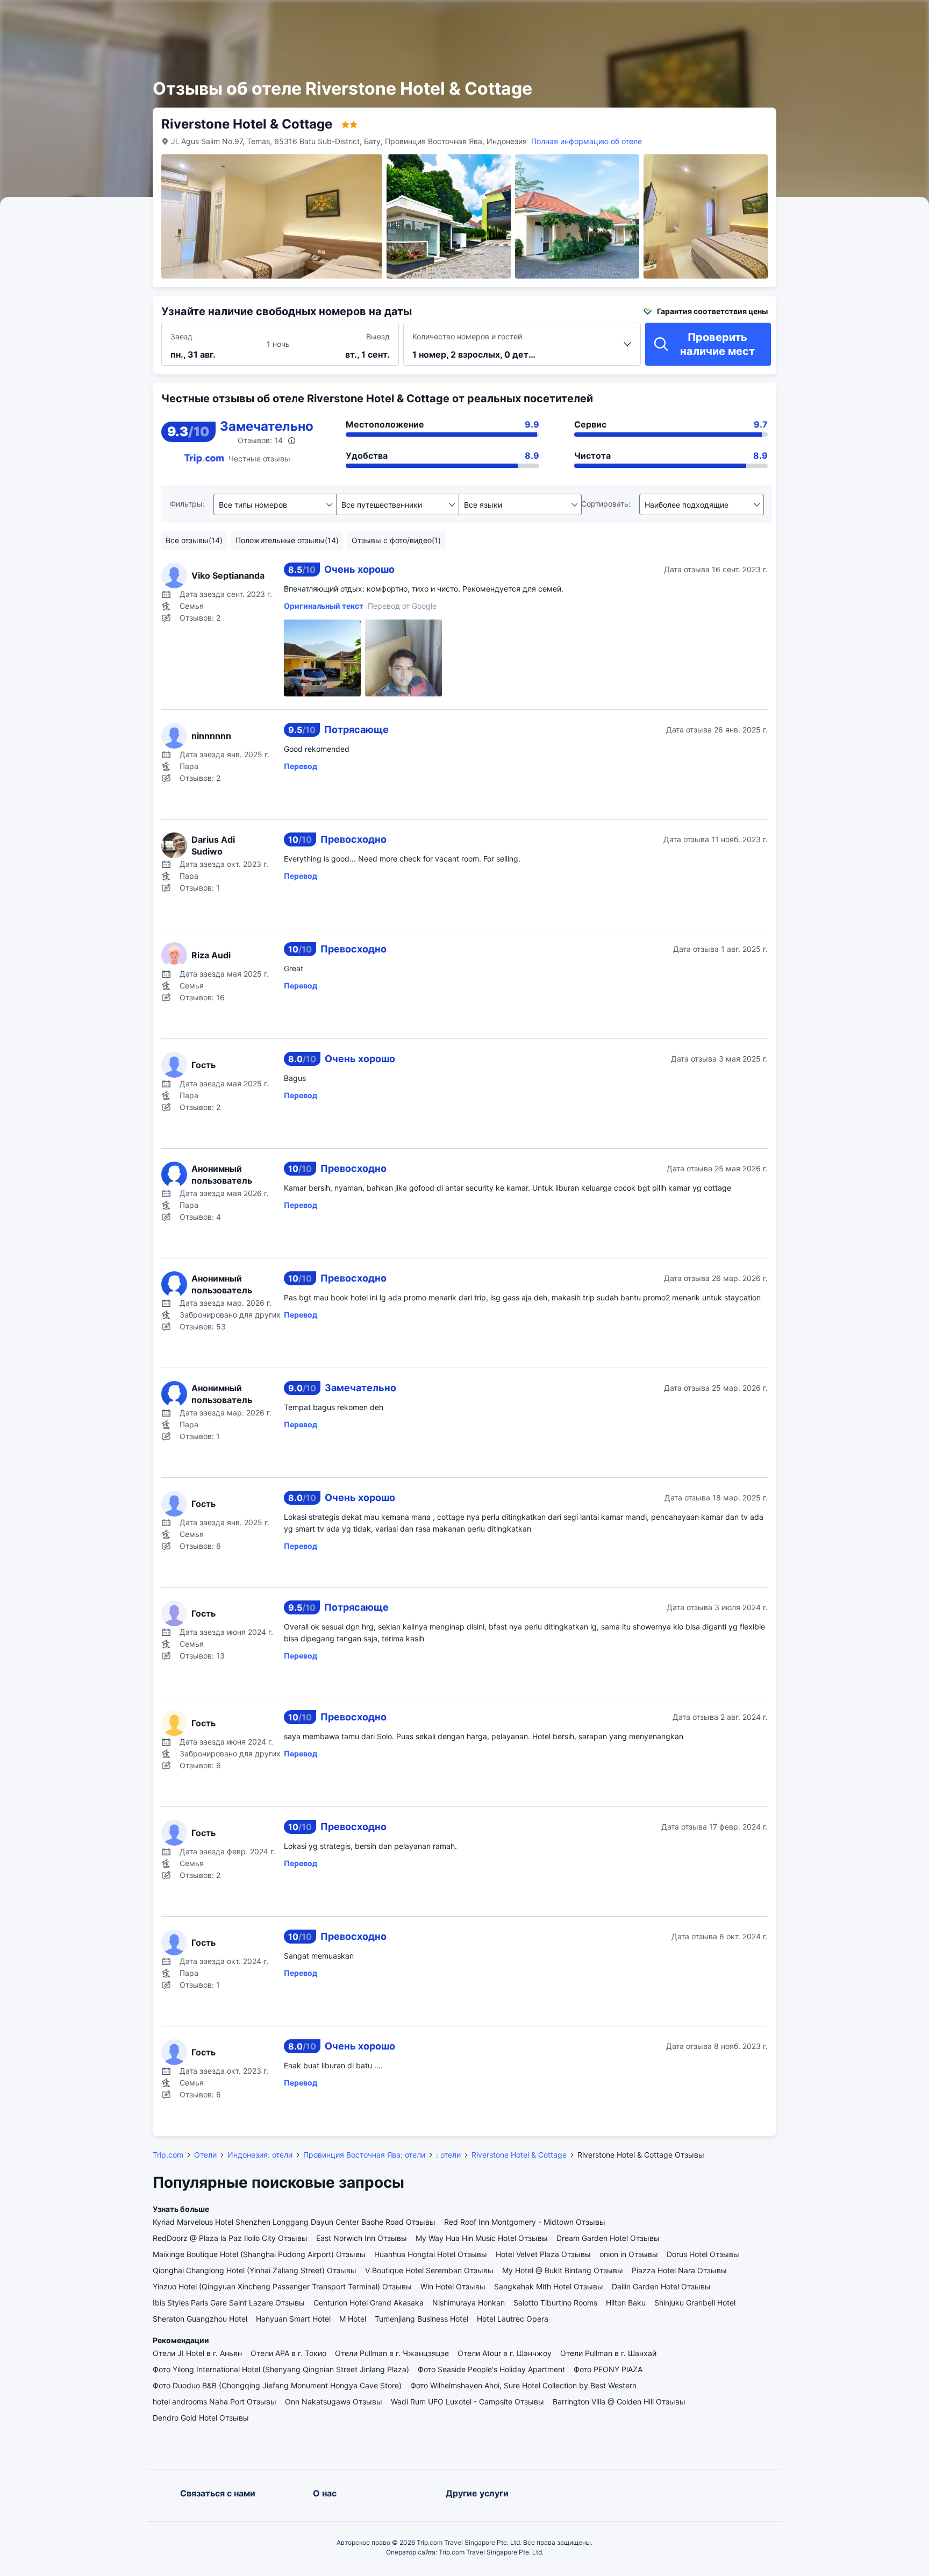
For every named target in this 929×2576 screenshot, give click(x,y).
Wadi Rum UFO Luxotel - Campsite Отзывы (467, 2401)
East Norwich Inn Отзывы (362, 2238)
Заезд (181, 336)
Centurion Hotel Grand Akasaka (369, 2303)
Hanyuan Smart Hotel (293, 2319)
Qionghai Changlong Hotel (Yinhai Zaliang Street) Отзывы (255, 2270)
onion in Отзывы (629, 2254)
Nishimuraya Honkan (469, 2303)
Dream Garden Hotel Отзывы (608, 2238)
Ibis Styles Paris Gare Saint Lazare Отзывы (229, 2303)
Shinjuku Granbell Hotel (695, 2303)
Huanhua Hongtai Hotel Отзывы (431, 2254)
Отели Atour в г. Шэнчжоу (505, 2353)
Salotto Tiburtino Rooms (555, 2303)
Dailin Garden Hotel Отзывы (661, 2286)
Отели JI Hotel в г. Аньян (197, 2353)
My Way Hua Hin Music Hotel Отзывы (482, 2238)
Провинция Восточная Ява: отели (364, 2155)
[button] (810, 18)
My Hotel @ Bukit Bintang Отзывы (563, 2270)
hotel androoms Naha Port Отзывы (215, 2401)
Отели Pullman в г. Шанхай (608, 2353)
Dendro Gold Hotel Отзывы (201, 2418)
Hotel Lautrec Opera (513, 2319)
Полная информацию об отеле (587, 141)
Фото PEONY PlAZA (608, 2369)
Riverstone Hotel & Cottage (519, 2155)
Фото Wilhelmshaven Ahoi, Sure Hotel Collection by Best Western (523, 2385)
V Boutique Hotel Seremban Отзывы (429, 2270)
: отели (448, 2155)
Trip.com (168, 2155)
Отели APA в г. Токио (288, 2353)
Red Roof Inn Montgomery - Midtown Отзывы (525, 2222)
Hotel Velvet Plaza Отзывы (543, 2254)
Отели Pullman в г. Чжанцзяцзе (392, 2353)
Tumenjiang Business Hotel (421, 2319)
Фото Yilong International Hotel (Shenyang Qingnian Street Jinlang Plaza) (281, 2369)
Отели (205, 2155)
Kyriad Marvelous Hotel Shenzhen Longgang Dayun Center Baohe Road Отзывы (294, 2222)
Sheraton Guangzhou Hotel (200, 2319)
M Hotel (353, 2319)
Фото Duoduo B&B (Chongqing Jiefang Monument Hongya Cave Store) (277, 2385)
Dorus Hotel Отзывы (703, 2254)
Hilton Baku (626, 2303)
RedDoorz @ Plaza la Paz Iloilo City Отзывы (230, 2238)
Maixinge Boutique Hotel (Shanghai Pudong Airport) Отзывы (259, 2254)
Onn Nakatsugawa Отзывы (334, 2401)
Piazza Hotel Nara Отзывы (679, 2270)
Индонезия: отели (260, 2155)
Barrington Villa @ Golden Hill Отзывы (619, 2401)
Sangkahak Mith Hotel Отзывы (549, 2286)
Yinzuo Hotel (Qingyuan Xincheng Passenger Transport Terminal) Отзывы (282, 2286)
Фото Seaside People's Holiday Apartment (491, 2369)
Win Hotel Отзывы (453, 2286)
